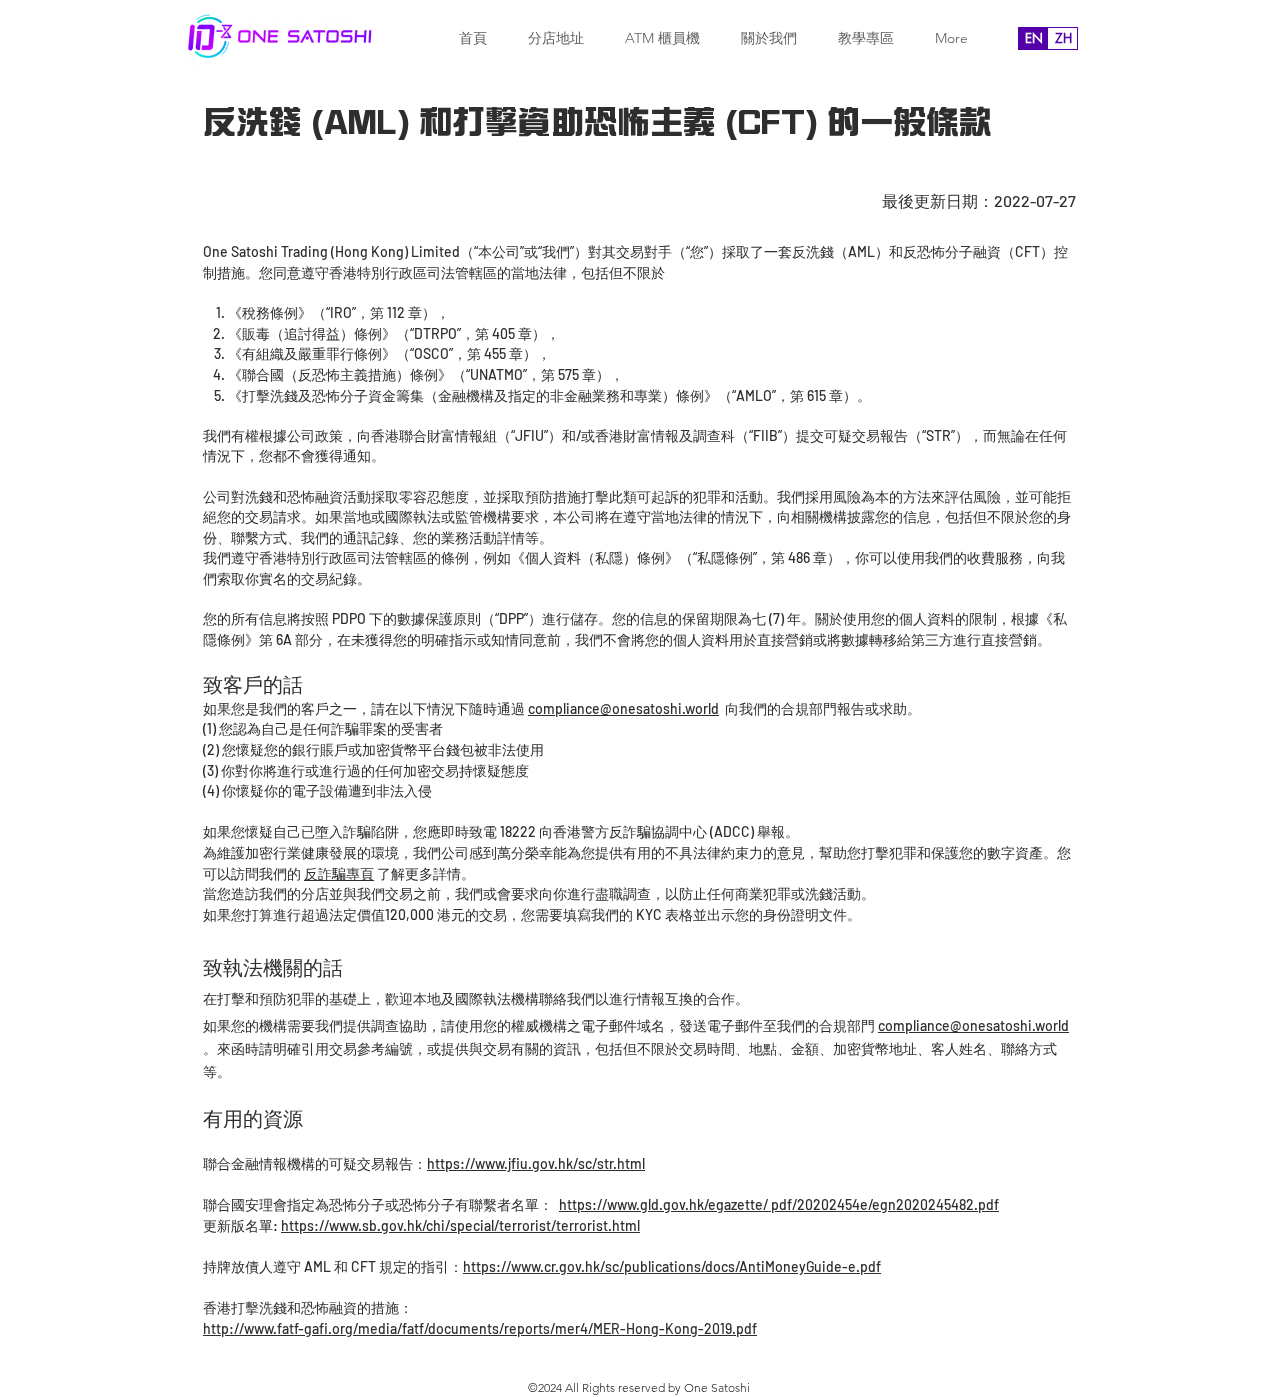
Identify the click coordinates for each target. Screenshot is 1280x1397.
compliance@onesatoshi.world (973, 1025)
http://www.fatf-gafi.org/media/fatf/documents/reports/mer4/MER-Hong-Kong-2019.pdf (480, 1328)
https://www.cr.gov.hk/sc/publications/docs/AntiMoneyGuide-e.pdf (672, 1266)
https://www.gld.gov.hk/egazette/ (663, 1204)
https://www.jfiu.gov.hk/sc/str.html (536, 1163)
